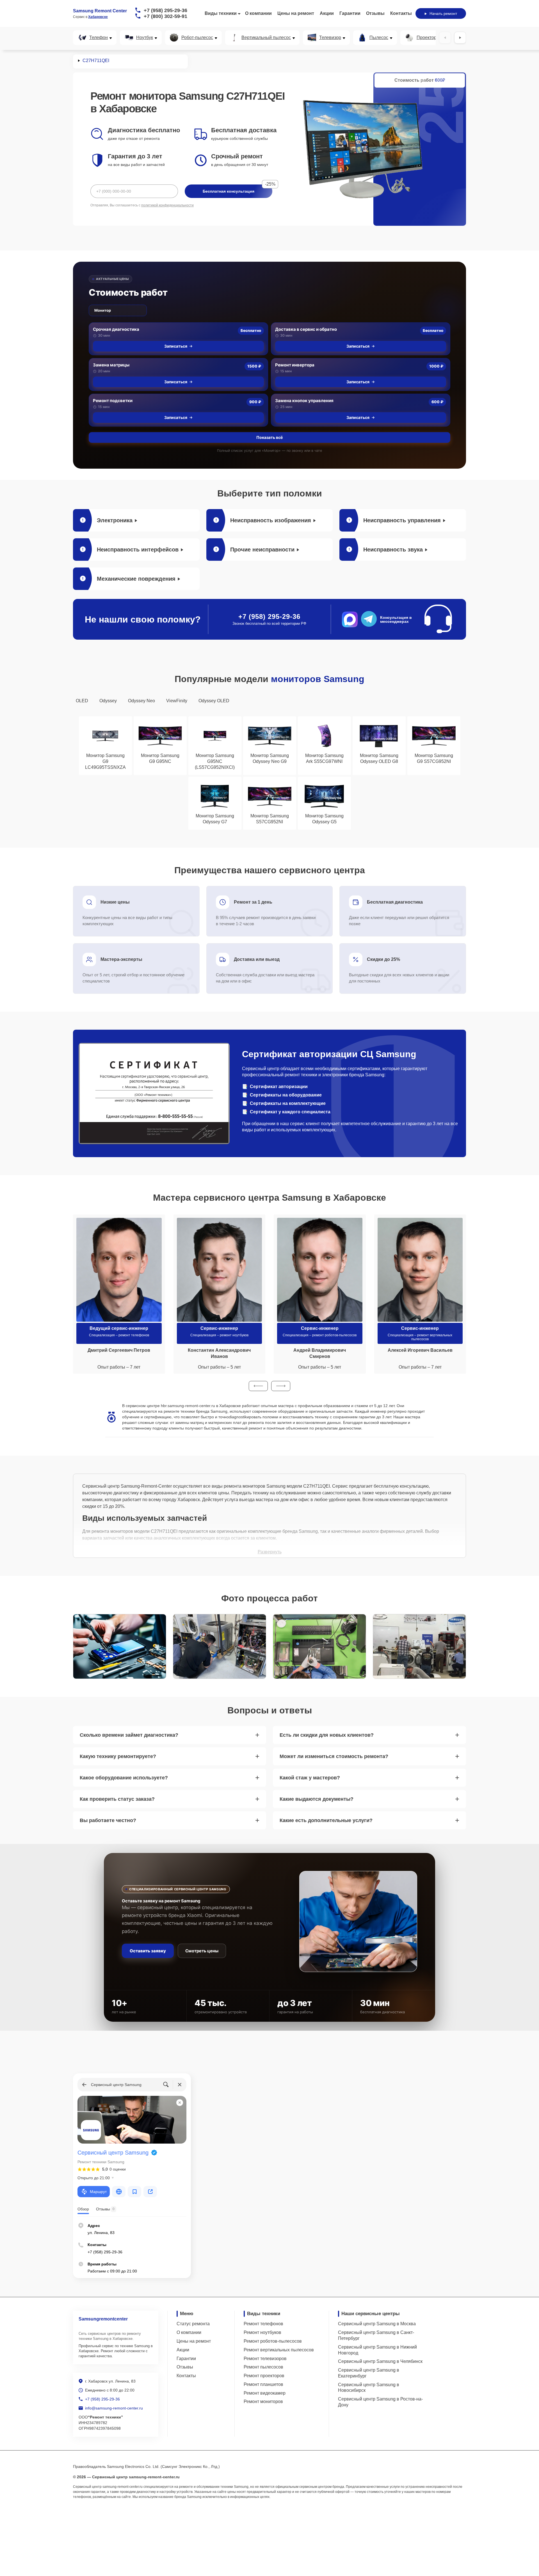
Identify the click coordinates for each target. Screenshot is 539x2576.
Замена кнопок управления (304, 401)
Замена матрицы (111, 365)
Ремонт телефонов (263, 2324)
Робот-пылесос (197, 38)
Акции (327, 13)
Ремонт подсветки (113, 401)
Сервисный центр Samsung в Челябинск (380, 2361)
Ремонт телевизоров (265, 2359)
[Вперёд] (460, 38)
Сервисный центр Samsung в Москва (377, 2324)
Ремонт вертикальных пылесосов (279, 2350)
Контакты (401, 13)
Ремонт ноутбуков (262, 2332)
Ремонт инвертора (295, 365)
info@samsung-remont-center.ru (114, 2408)
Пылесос (379, 38)
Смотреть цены (202, 1951)
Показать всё (269, 437)
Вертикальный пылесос (266, 38)
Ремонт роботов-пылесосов (273, 2341)
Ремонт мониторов (263, 2401)
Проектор (427, 38)
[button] (258, 1386)
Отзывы (375, 13)
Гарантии (350, 13)
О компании (258, 13)
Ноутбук (145, 38)
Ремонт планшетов (263, 2384)
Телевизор (330, 38)
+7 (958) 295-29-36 (165, 10)
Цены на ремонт (296, 13)
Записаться (176, 346)
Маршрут (98, 2192)
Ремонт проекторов (264, 2376)
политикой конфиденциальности (167, 205)
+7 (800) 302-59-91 (165, 16)
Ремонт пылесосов (263, 2367)
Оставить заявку (148, 1951)
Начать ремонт (443, 13)
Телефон (99, 38)
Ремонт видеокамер (265, 2393)
